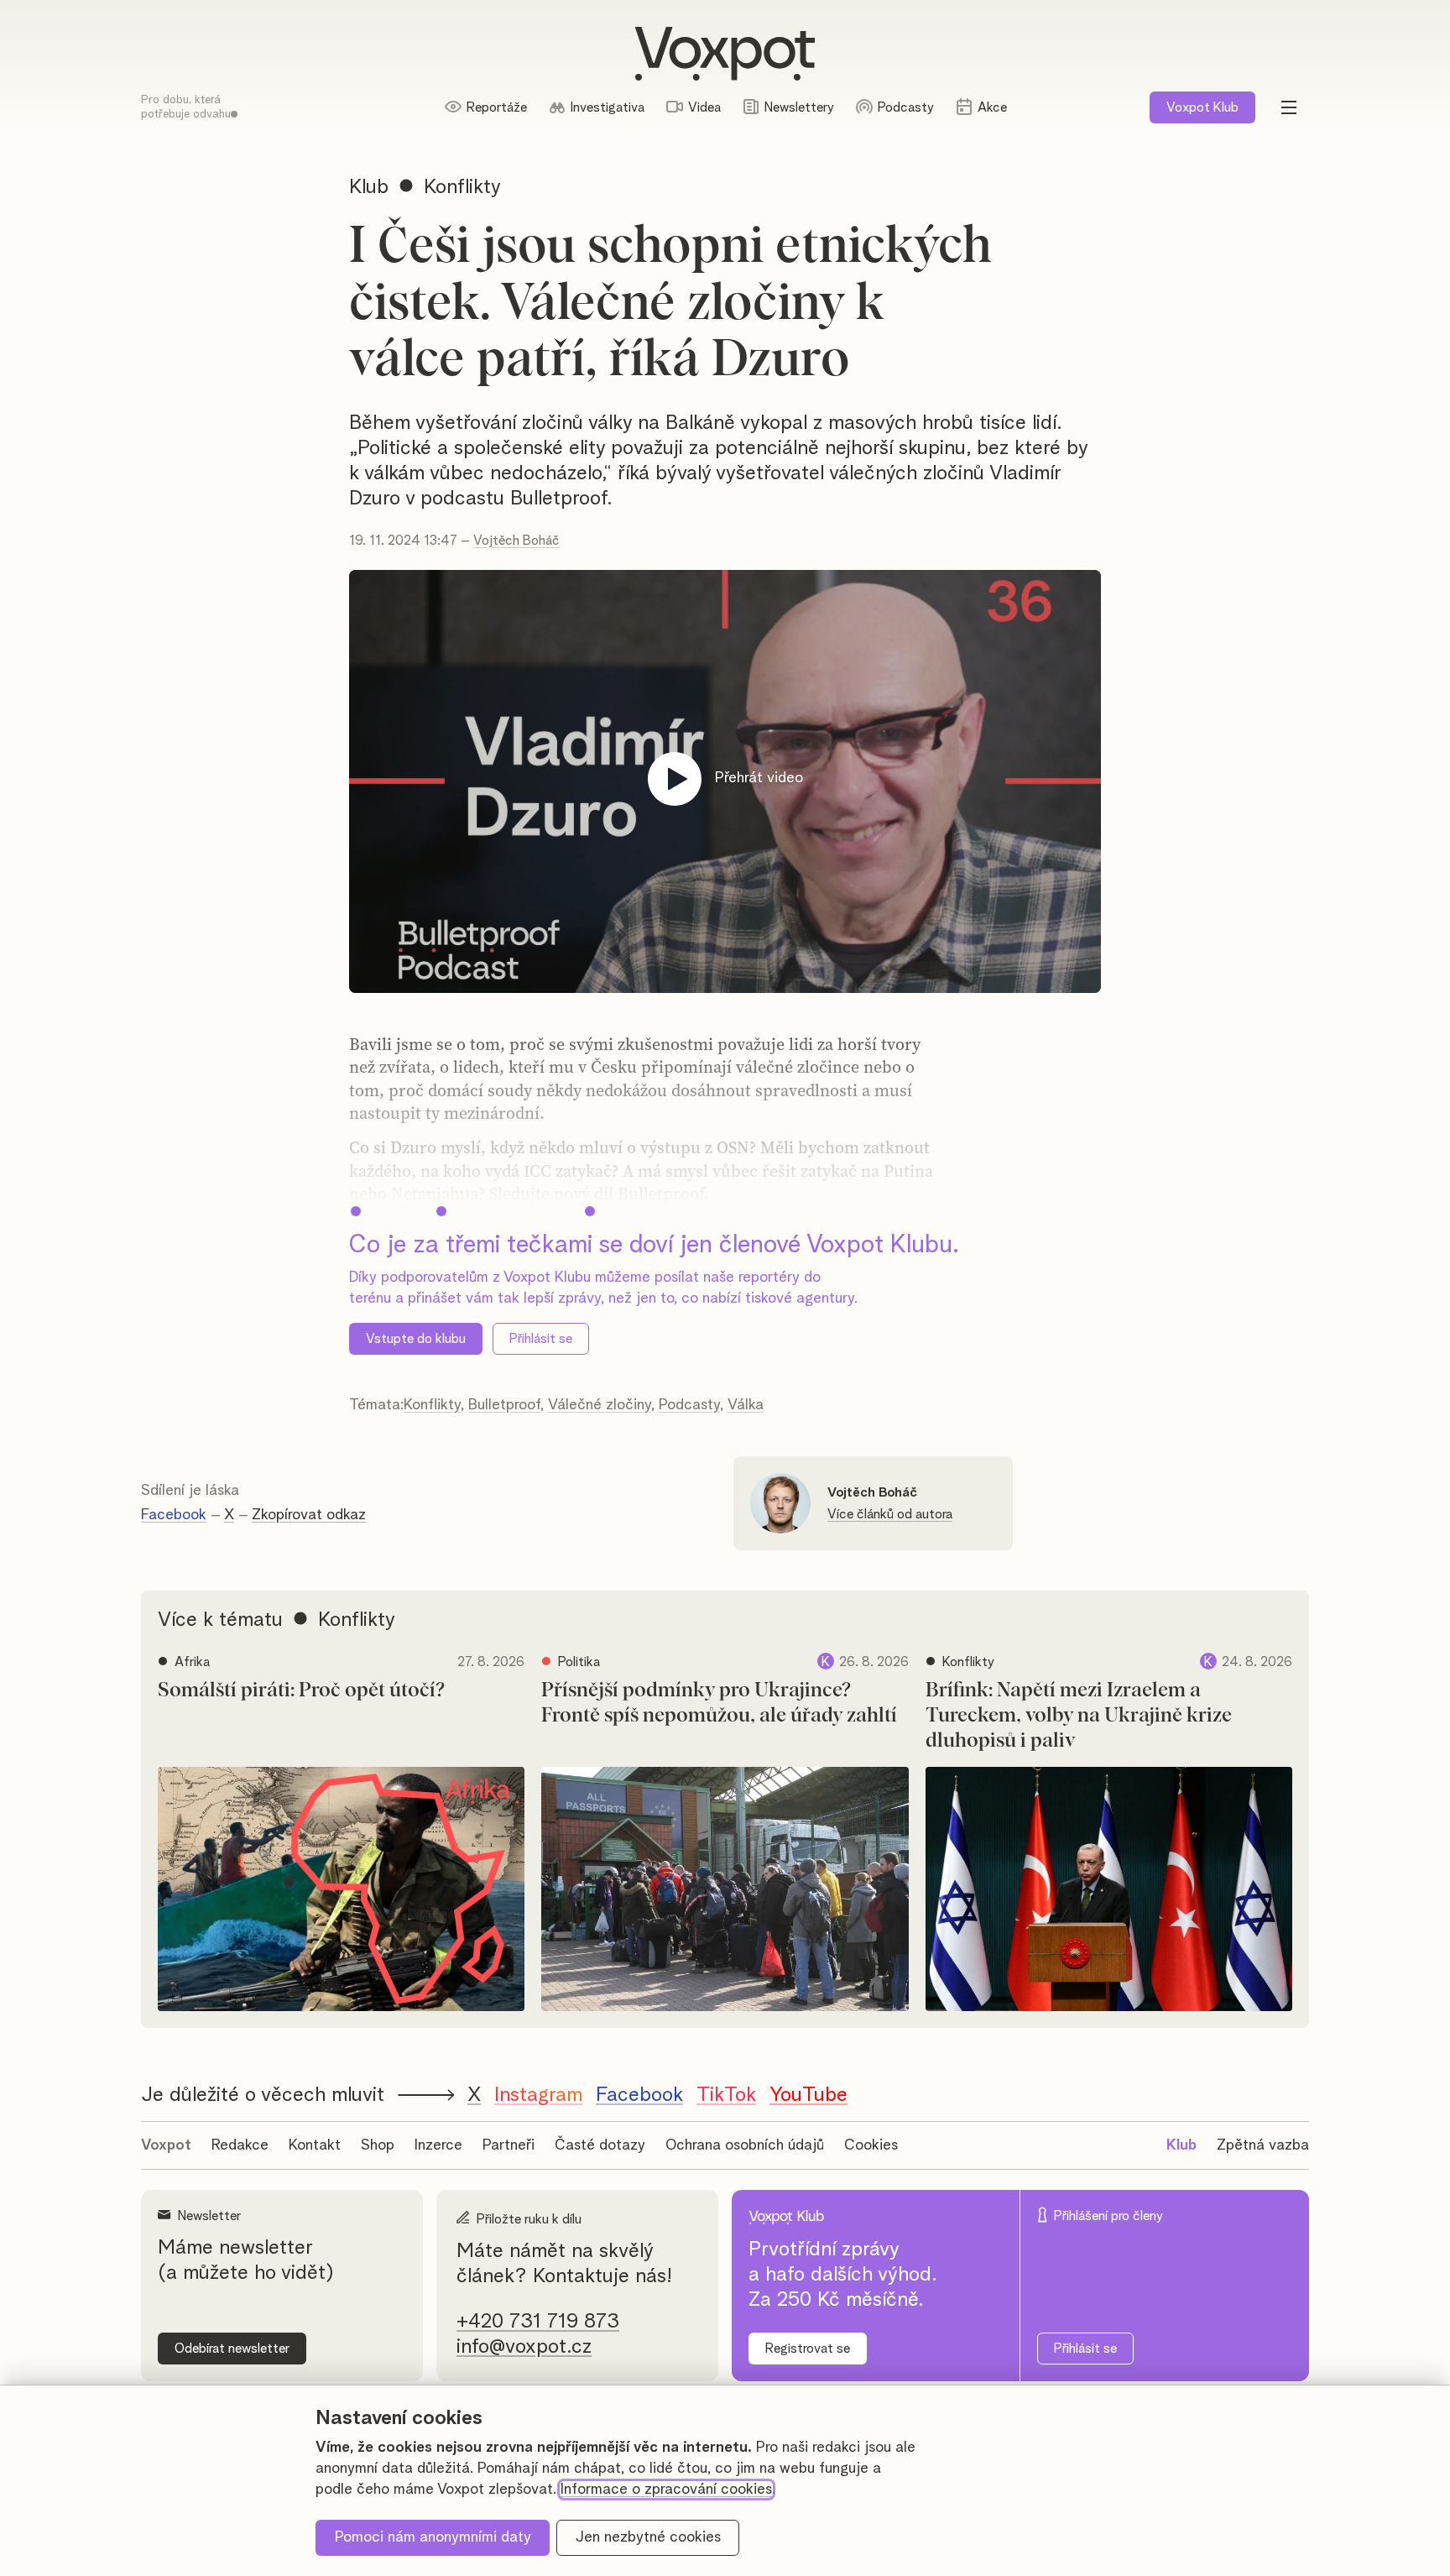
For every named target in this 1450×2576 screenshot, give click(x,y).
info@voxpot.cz (524, 2347)
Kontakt (315, 2145)
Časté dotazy (600, 2145)
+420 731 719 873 (538, 2322)
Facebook (174, 1515)
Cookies (871, 2145)
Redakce (240, 2145)
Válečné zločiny (600, 1405)
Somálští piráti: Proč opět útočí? (301, 1690)
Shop (378, 2145)
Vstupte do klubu (416, 1339)
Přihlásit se (541, 1339)
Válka (746, 1405)
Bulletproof (504, 1405)
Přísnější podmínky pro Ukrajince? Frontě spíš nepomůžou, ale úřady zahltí (719, 1703)
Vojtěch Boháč (516, 541)
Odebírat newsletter (232, 2349)
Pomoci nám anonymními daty (433, 2537)
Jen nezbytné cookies (648, 2537)
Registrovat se (808, 2349)
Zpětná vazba (1263, 2145)
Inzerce (438, 2145)
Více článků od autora (890, 1514)
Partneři (509, 2145)
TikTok (726, 2095)
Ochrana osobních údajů (745, 2145)
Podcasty (689, 1405)
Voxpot (166, 2145)
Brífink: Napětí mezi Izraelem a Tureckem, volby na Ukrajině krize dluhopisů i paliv (1079, 1716)
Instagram (538, 2095)
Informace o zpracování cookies (666, 2490)
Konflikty (432, 1405)
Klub (1202, 107)
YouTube (808, 2095)
